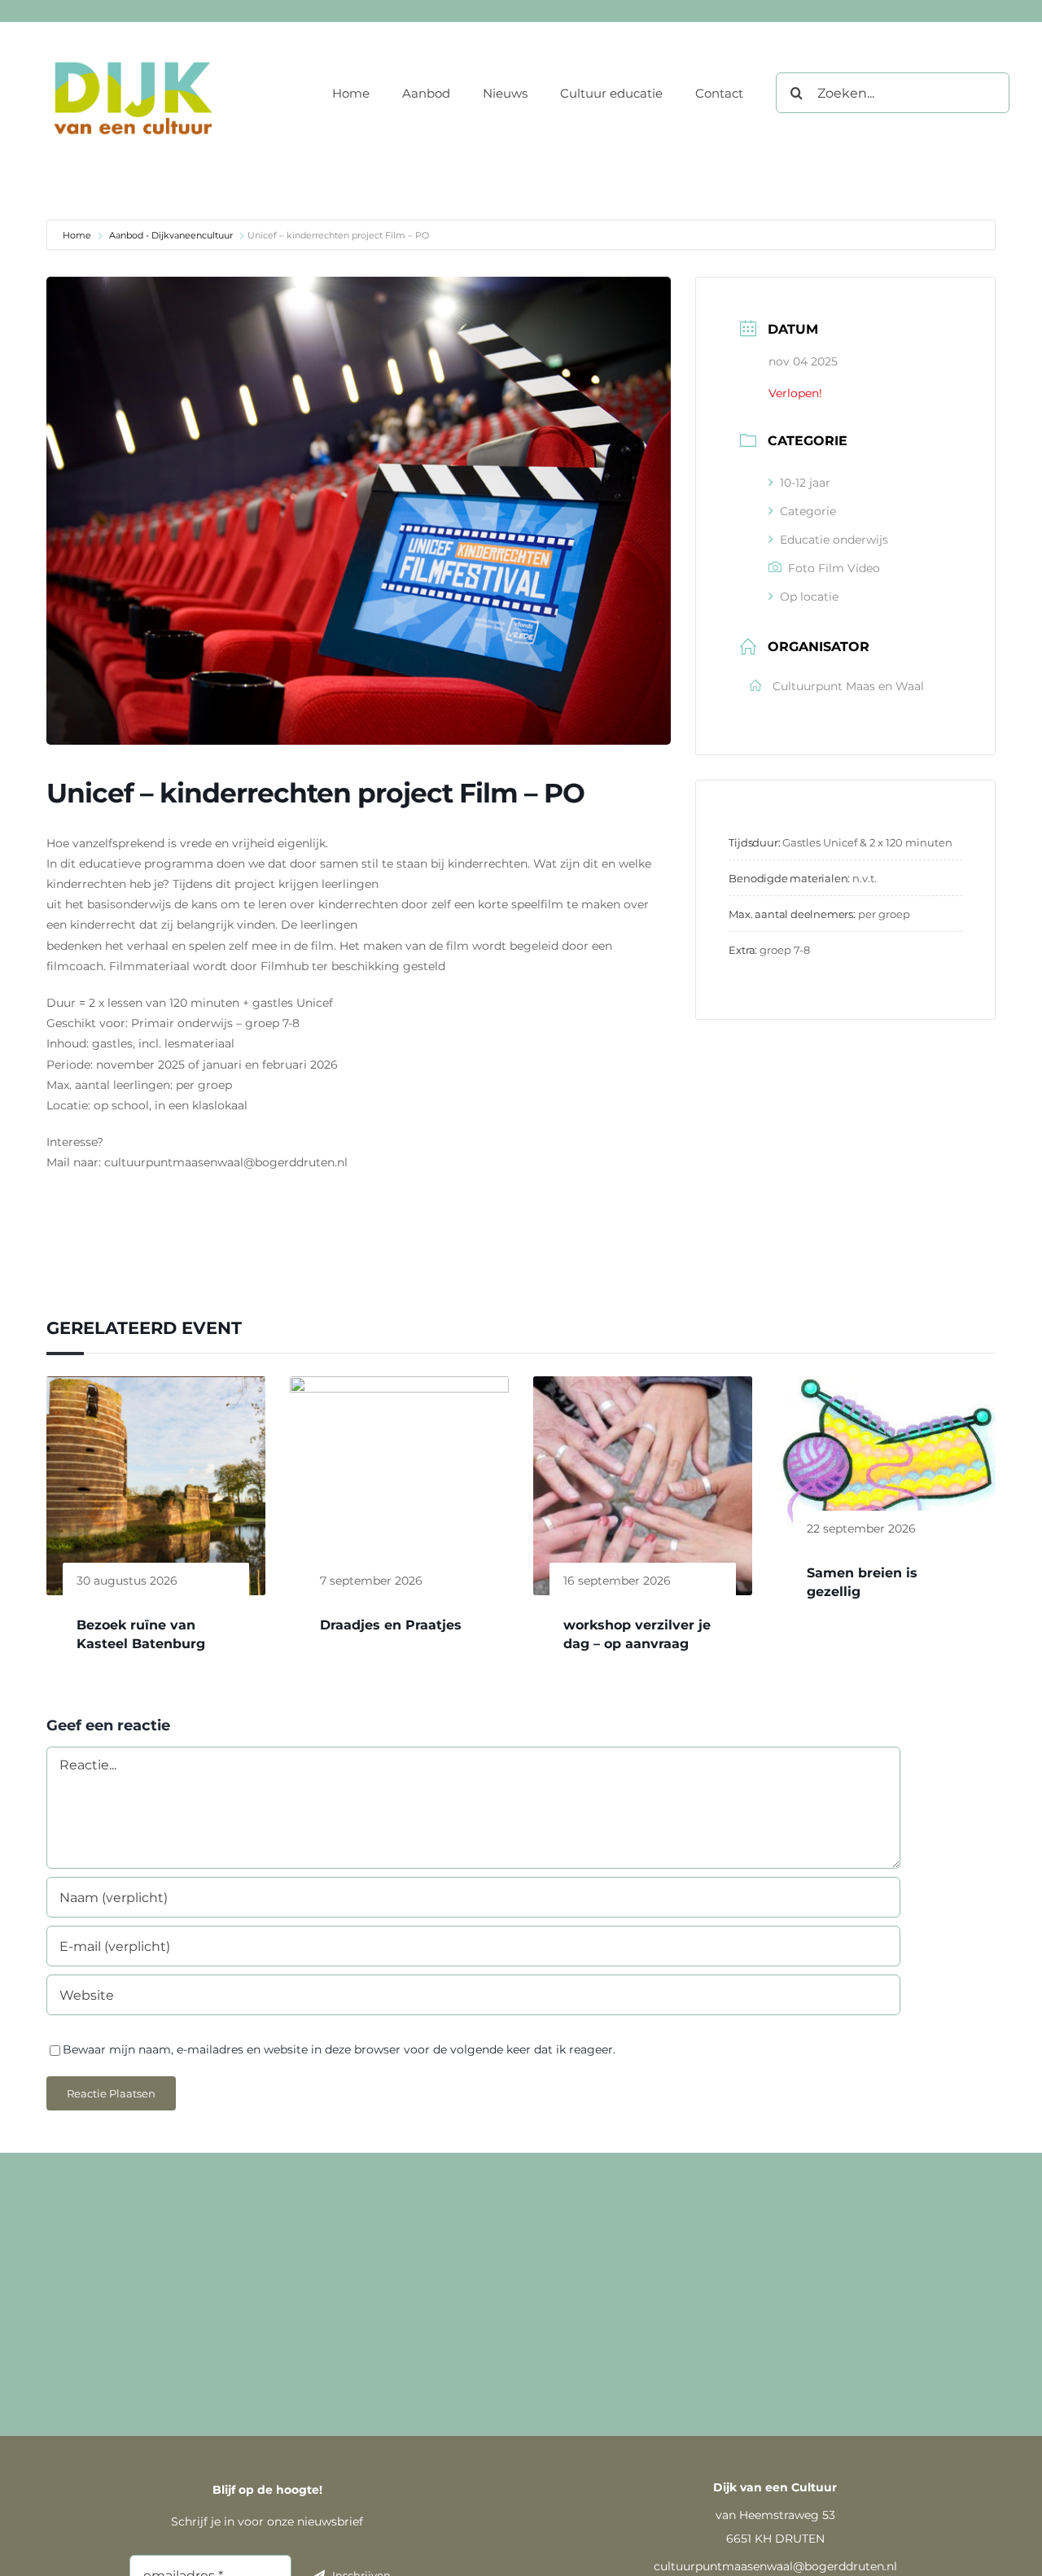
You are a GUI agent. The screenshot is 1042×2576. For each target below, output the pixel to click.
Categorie (808, 511)
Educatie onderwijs (834, 540)
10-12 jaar (805, 483)
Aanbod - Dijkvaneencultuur (171, 235)
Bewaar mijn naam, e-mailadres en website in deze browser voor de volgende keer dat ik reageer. (339, 2049)
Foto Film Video (834, 568)
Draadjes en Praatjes (391, 1625)
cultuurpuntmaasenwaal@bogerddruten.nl (775, 2566)
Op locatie (809, 597)
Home (78, 235)
